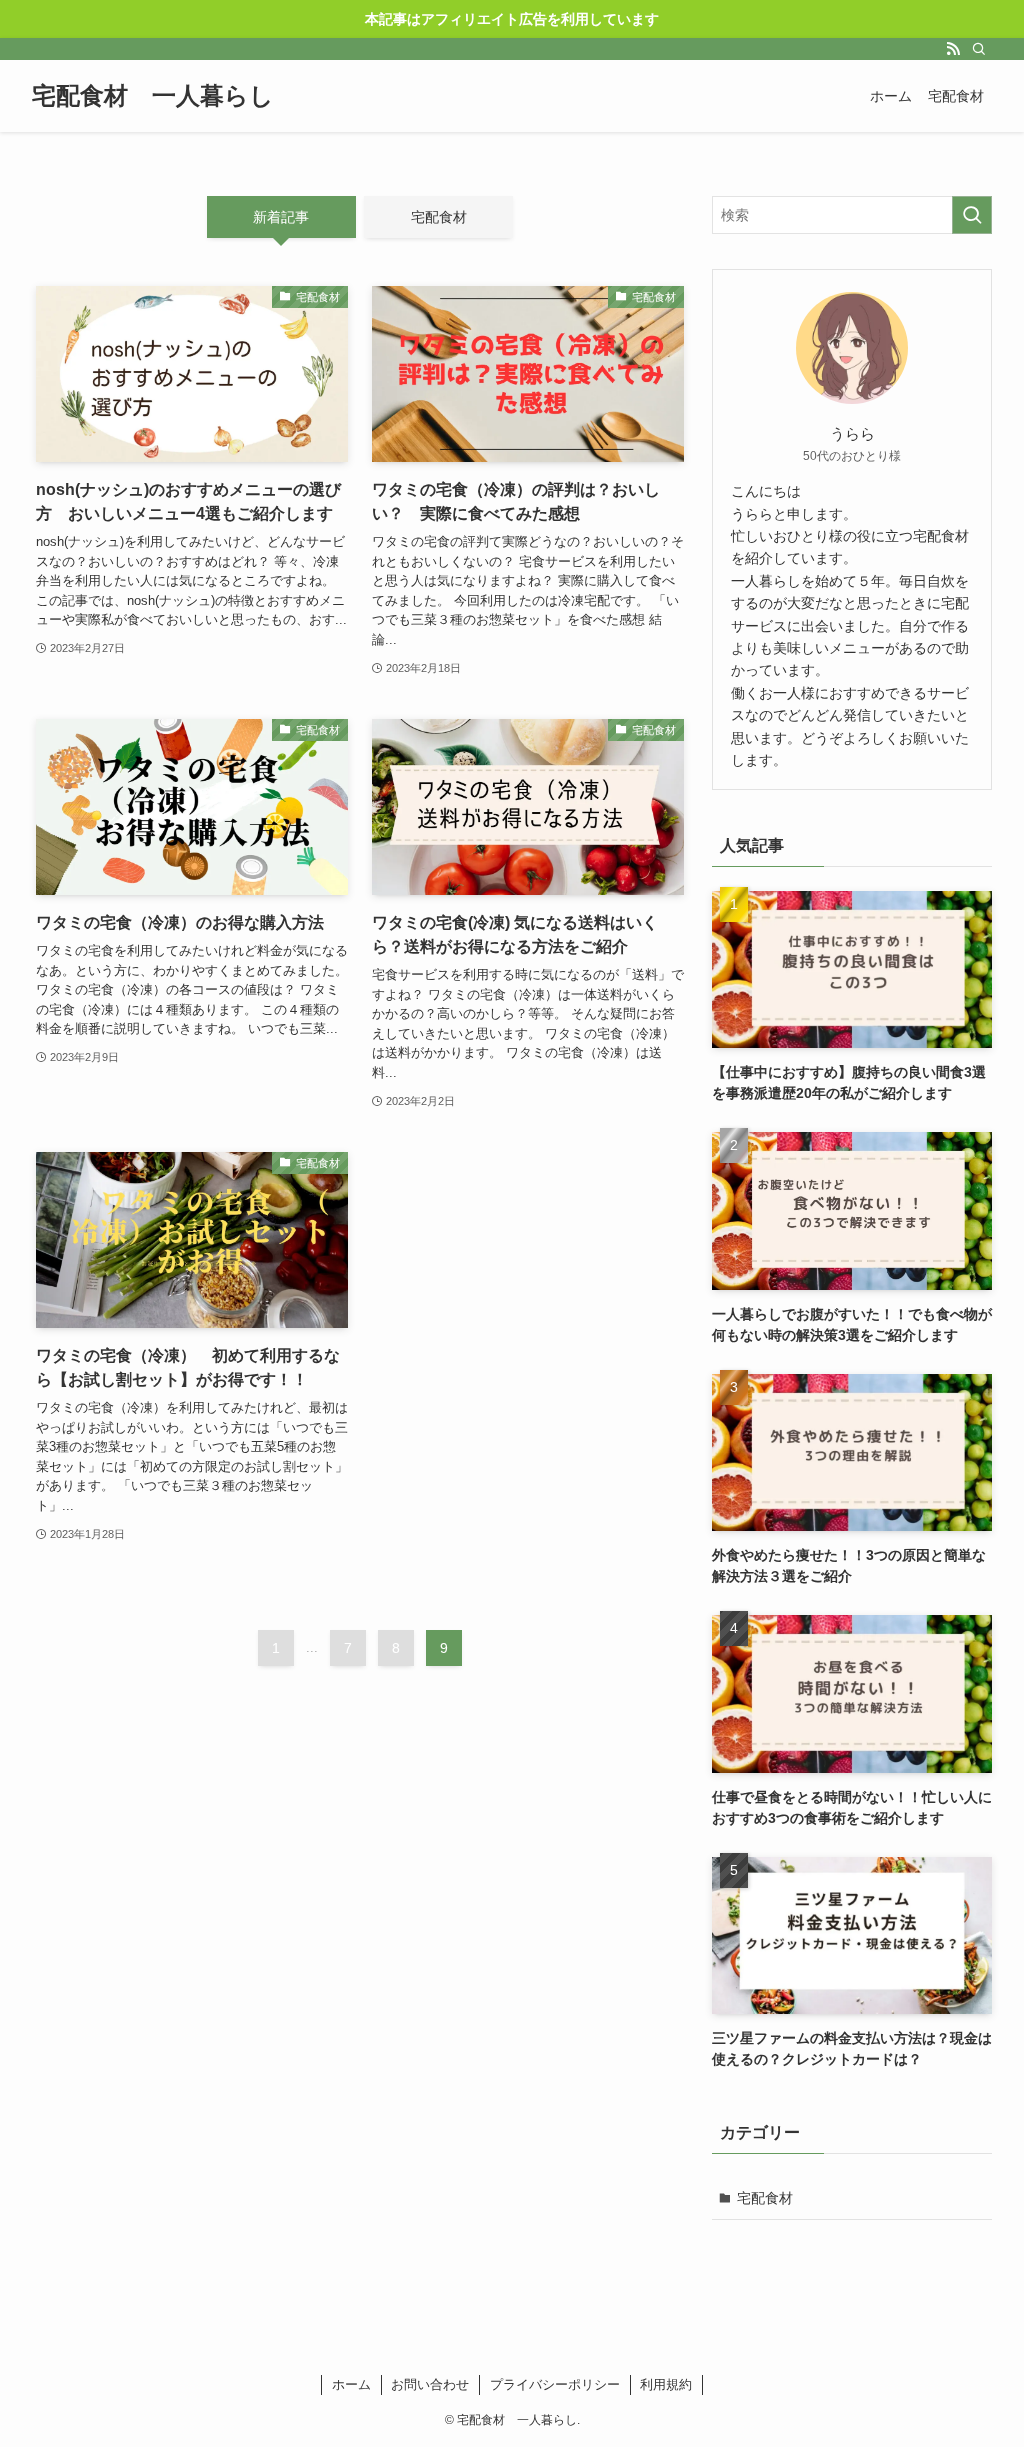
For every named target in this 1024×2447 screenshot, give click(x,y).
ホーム (351, 2384)
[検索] (979, 49)
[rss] (953, 49)
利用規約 (666, 2384)
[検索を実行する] (972, 215)
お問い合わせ (430, 2384)
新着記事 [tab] (281, 217)
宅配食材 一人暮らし (153, 96)
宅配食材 (765, 2198)
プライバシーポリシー (555, 2384)
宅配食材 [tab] (439, 217)
